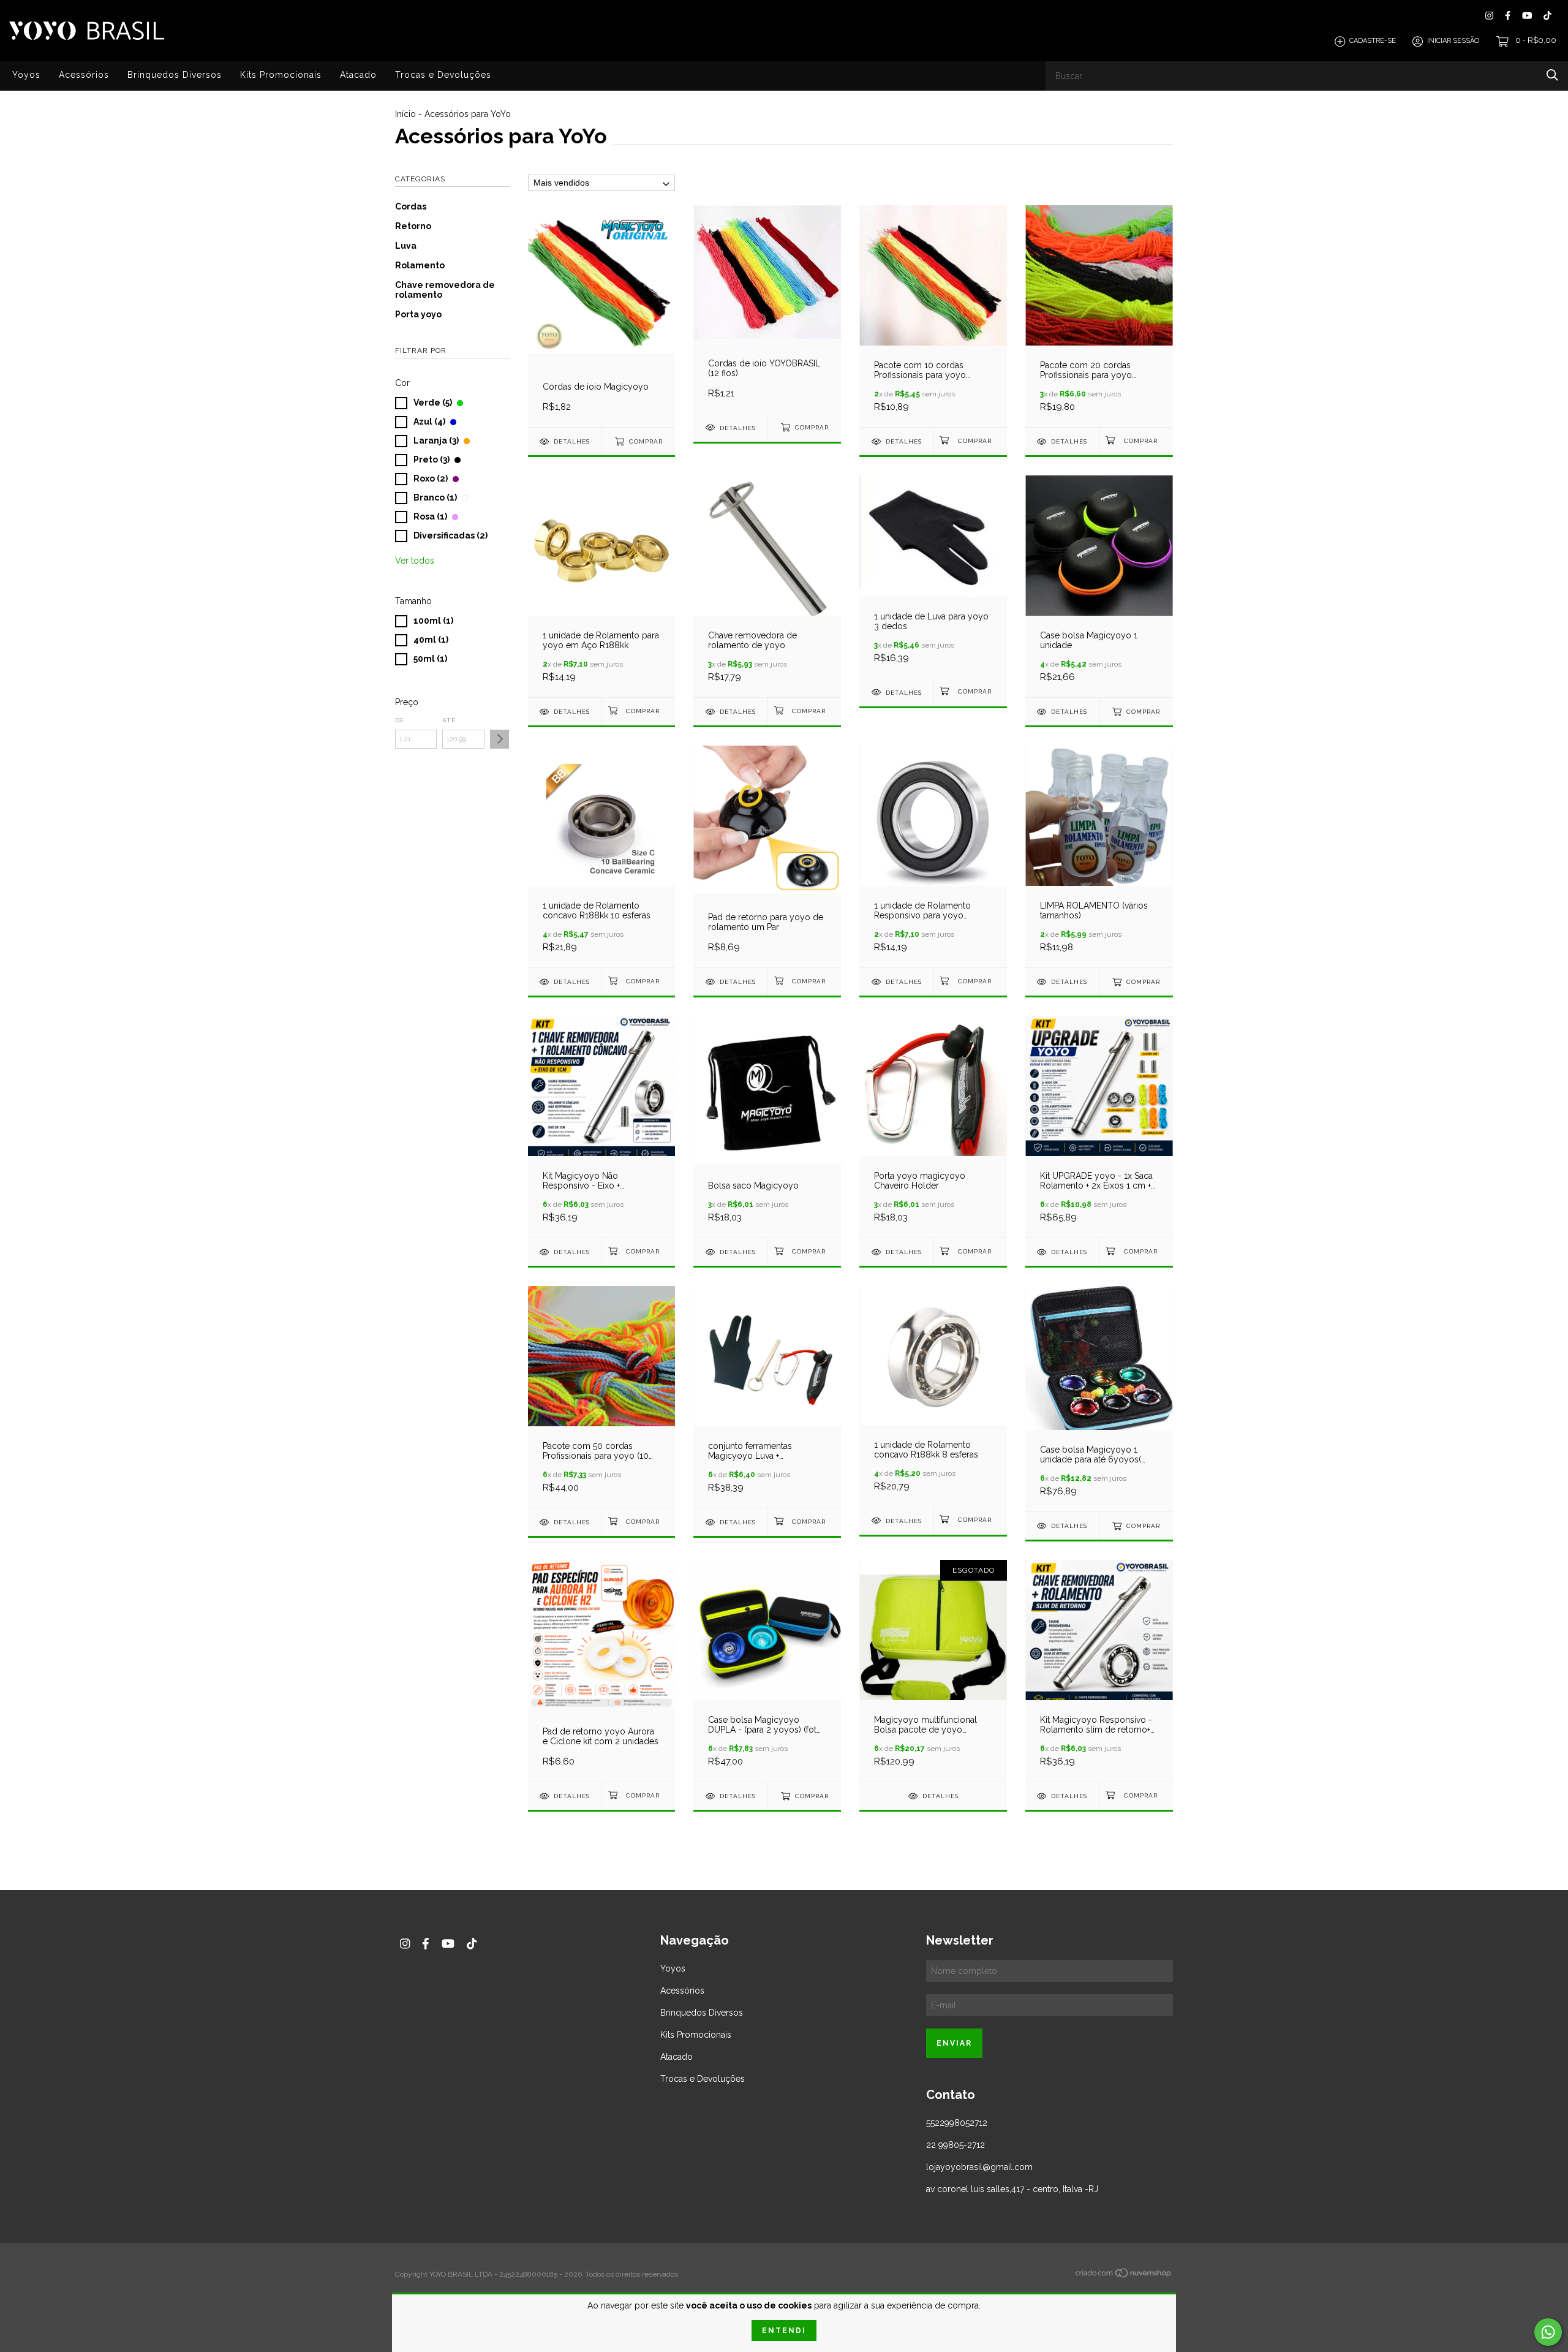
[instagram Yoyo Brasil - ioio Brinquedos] (1489, 16)
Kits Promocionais (281, 75)
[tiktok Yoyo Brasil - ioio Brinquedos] (1547, 16)
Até (449, 720)
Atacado (358, 75)
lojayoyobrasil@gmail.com (979, 2167)
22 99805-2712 (956, 2145)
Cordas (411, 206)
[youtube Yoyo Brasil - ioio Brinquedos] (1527, 16)
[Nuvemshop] (1124, 2275)
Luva (406, 246)
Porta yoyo (418, 314)
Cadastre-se (1373, 41)
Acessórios (84, 75)
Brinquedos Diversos (175, 75)
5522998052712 (957, 2123)
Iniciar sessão (1453, 41)
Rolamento (420, 265)
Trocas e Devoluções (443, 75)
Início (405, 114)
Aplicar (499, 739)
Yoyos (26, 75)
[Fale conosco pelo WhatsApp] (1548, 2332)
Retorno (413, 226)
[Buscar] (1552, 75)
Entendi (784, 2331)
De (400, 720)
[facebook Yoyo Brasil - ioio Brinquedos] (1508, 16)
